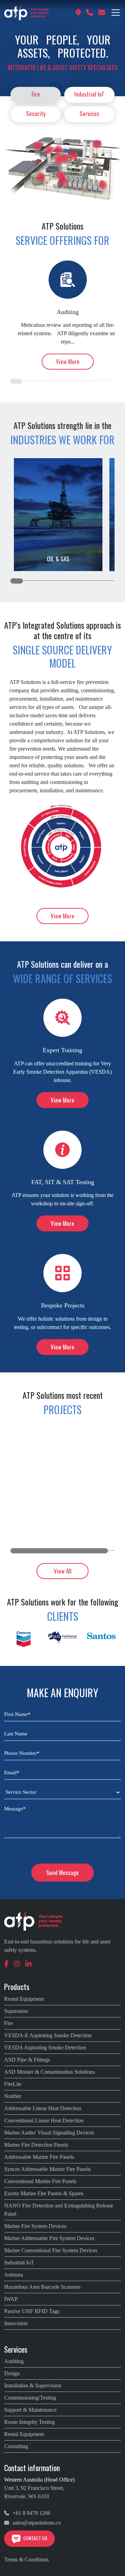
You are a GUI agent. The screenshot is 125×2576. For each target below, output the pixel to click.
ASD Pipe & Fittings (27, 2060)
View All (63, 1571)
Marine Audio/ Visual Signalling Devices (49, 2133)
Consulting (16, 2446)
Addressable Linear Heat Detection (43, 2108)
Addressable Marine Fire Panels (39, 2157)
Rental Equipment (24, 1999)
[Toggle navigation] (116, 13)
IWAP (11, 2299)
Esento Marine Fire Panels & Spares (44, 2193)
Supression (16, 2011)
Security (36, 113)
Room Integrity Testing (30, 2422)
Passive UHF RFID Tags (32, 2311)
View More (68, 361)
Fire (36, 94)
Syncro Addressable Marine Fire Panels (47, 2169)
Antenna (14, 2275)
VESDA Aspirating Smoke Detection (45, 2047)
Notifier (13, 2096)
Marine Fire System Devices (35, 2226)
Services (89, 113)
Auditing (14, 2361)
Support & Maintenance (30, 2410)
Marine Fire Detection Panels (36, 2145)
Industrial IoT (89, 94)
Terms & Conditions (26, 2560)
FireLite (13, 2084)
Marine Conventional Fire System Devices (51, 2250)
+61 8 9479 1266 (31, 2513)
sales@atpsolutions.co (36, 2523)
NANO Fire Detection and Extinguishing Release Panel (59, 2210)
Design (12, 2373)
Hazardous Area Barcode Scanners (42, 2287)
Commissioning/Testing (30, 2398)
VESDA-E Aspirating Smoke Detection (48, 2035)
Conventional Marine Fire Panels (40, 2181)
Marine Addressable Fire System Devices (49, 2238)
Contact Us (35, 2538)
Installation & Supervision (33, 2385)
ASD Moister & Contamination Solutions (49, 2072)
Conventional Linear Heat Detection (44, 2120)
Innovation (16, 2323)
